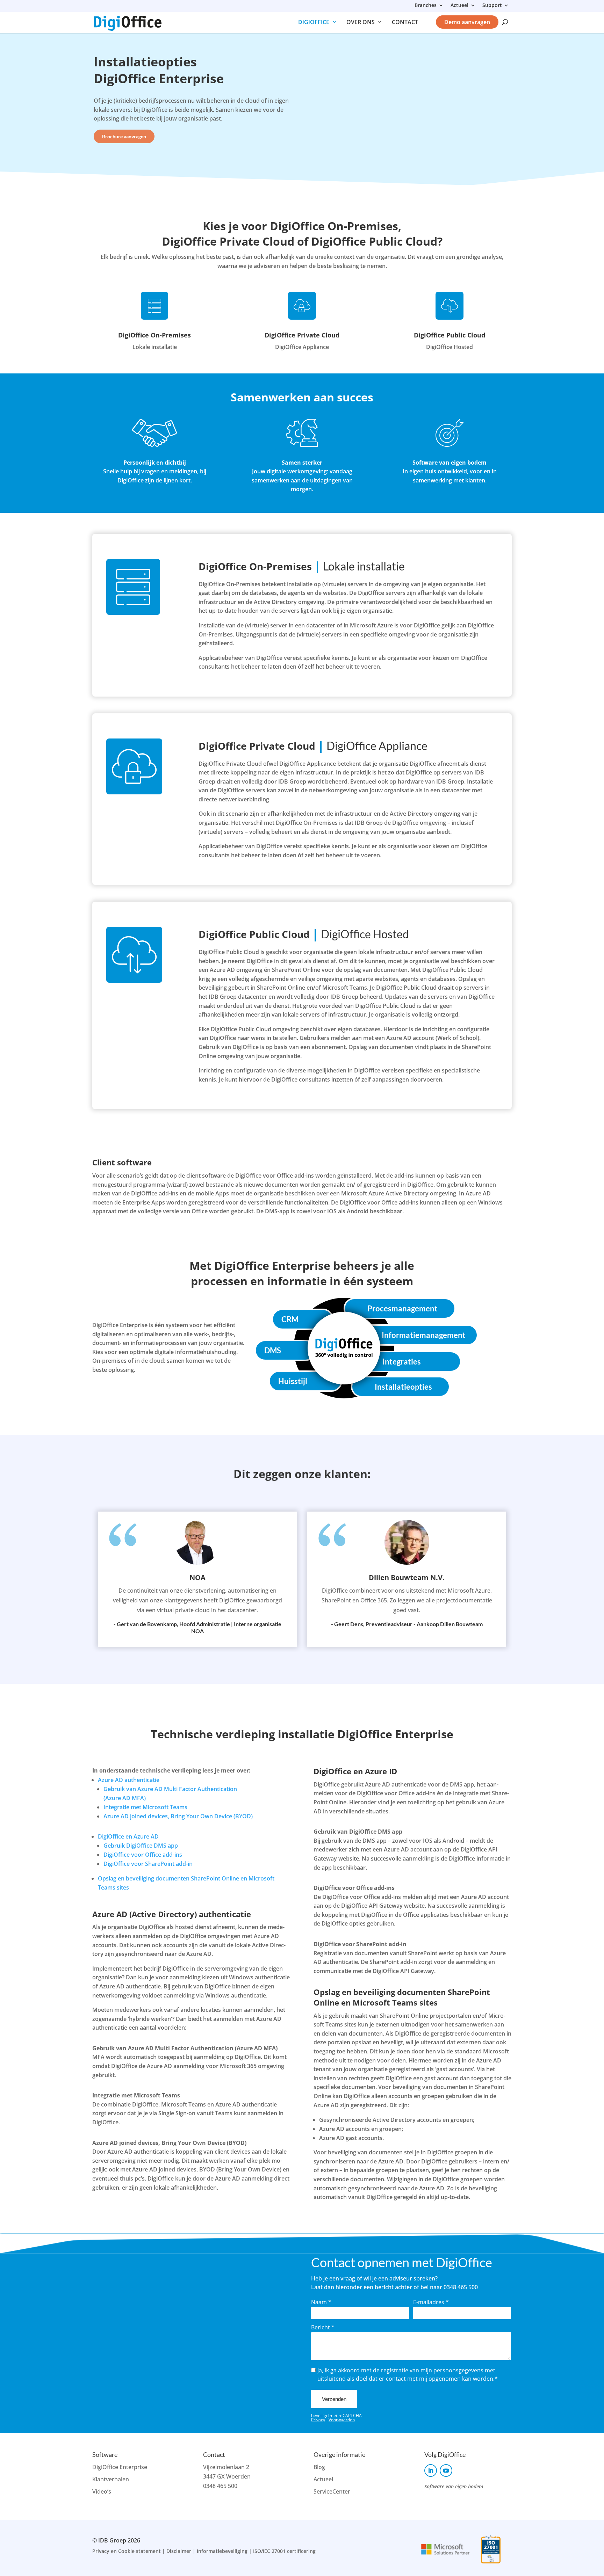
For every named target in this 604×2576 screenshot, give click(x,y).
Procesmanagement (402, 1308)
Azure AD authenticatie (129, 1780)
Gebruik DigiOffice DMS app (141, 1846)
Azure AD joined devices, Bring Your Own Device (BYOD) (178, 1816)
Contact (405, 22)
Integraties (402, 1362)
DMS (273, 1350)
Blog (319, 2467)
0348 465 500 (220, 2486)
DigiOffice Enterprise (120, 2467)
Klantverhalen (111, 2479)
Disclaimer (179, 2551)
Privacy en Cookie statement (127, 2551)
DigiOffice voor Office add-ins (143, 1855)
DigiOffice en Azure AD (128, 1836)
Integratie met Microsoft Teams (145, 1807)
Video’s (102, 2491)
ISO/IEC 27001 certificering (284, 2551)
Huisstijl (293, 1381)
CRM (290, 1319)
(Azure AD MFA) (125, 1798)
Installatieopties (403, 1387)
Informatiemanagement (424, 1335)
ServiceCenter (332, 2491)
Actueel (459, 6)
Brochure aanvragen (124, 136)
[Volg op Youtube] (446, 2471)
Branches (426, 6)
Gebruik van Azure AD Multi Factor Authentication (170, 1789)
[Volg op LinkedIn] (431, 2471)
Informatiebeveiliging (222, 2551)
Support (492, 6)
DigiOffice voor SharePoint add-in (148, 1864)
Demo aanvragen (467, 22)
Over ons (361, 22)
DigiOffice (314, 22)
